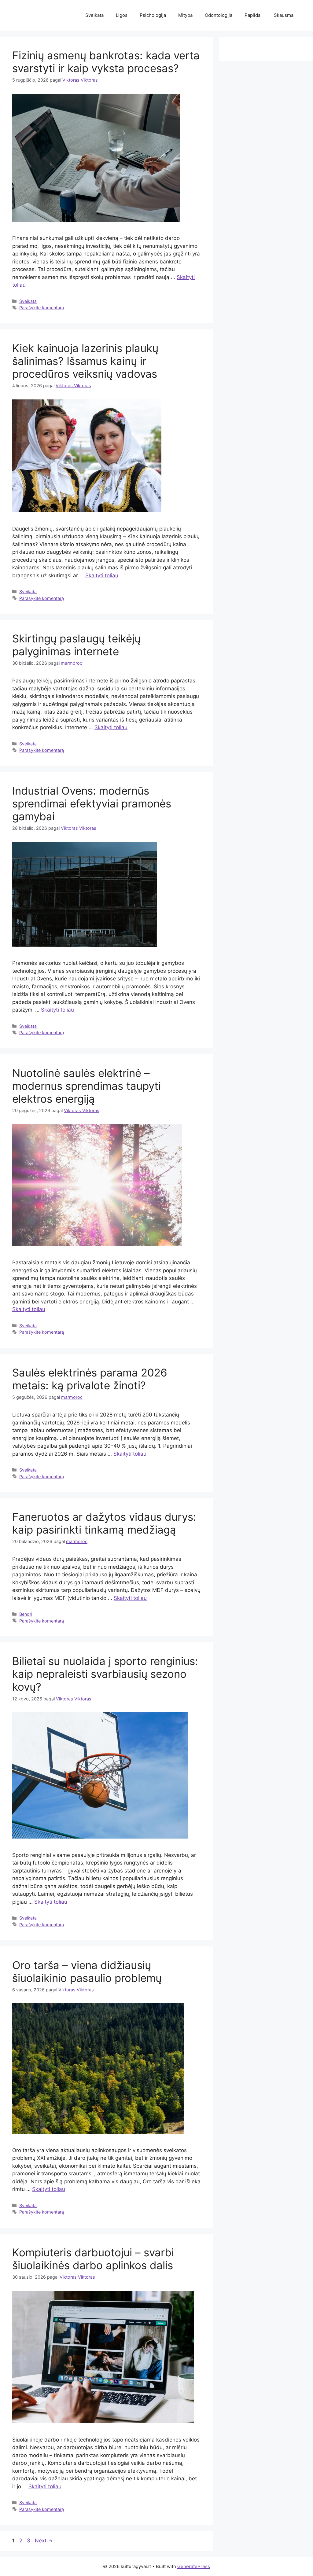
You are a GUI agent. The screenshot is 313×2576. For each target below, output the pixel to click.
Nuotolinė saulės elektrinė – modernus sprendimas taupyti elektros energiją (87, 1086)
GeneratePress (194, 2566)
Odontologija (219, 15)
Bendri (26, 1614)
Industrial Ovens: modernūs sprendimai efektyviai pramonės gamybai (92, 803)
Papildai (253, 15)
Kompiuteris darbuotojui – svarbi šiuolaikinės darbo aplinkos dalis (93, 2259)
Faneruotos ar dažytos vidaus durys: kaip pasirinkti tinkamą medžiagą (104, 1523)
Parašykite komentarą (42, 308)
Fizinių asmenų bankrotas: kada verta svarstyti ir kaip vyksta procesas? (106, 62)
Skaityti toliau (102, 575)
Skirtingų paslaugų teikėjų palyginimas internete (76, 645)
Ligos (122, 15)
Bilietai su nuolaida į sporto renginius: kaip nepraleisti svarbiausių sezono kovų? (105, 1674)
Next (44, 2541)
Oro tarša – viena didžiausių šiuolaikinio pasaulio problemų (87, 1972)
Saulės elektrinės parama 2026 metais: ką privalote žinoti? (90, 1379)
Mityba (185, 15)
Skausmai (284, 15)
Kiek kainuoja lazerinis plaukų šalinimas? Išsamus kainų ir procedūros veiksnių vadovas (85, 361)
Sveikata (94, 15)
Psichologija (153, 15)
